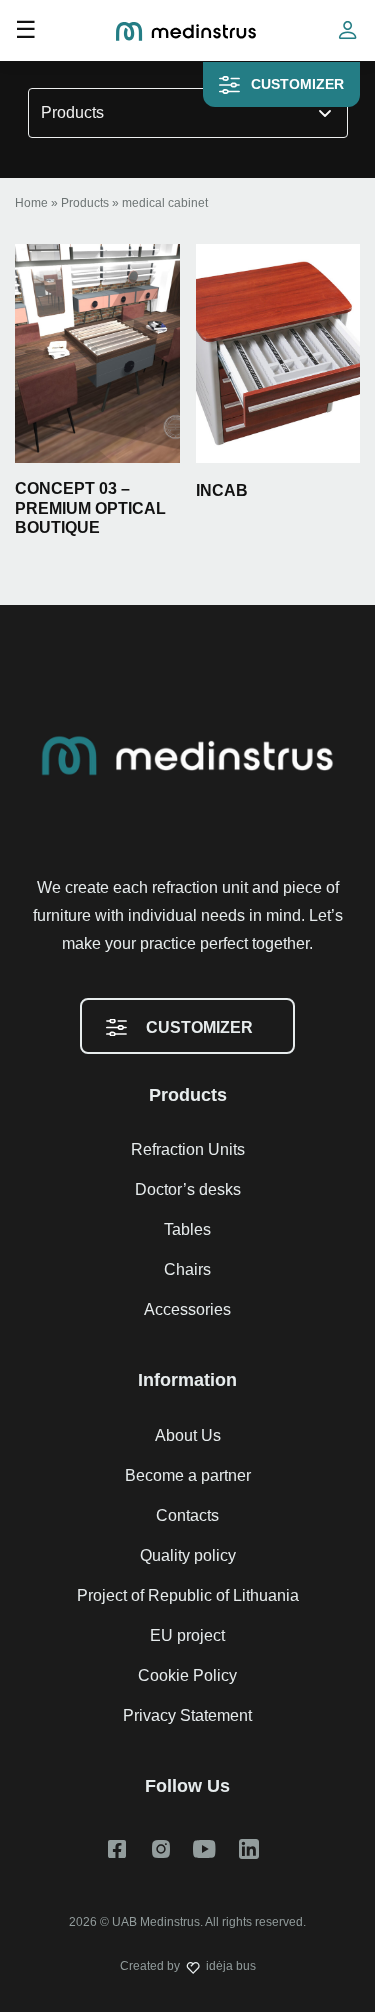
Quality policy (188, 1555)
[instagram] (161, 1849)
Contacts (187, 1515)
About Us (188, 1435)
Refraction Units (188, 1149)
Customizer (297, 84)
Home (31, 203)
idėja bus (231, 1966)
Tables (187, 1229)
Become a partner (188, 1475)
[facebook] (117, 1849)
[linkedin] (249, 1849)
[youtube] (205, 1849)
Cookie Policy (187, 1675)
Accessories (187, 1309)
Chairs (187, 1269)
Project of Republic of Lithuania (188, 1595)
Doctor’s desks (188, 1189)
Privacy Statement (187, 1715)
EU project (187, 1635)
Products (72, 112)
